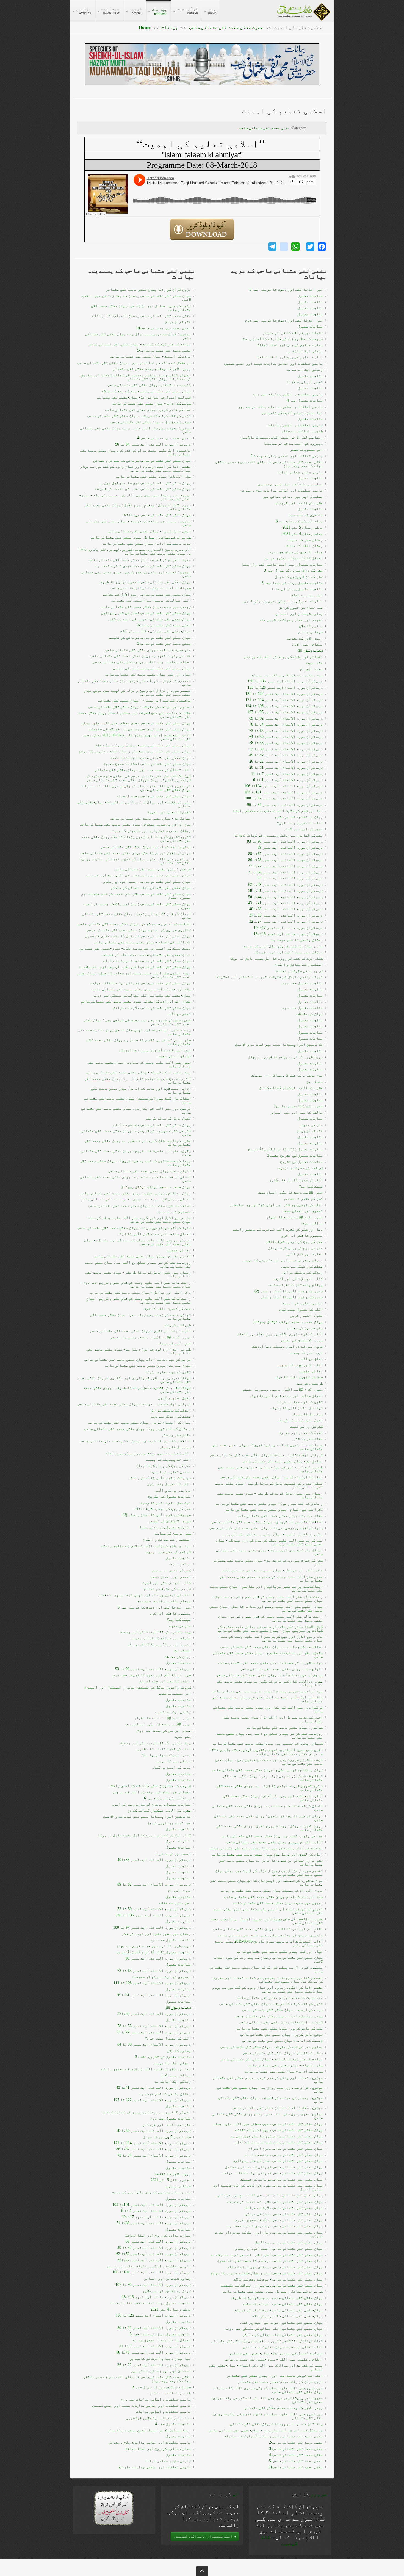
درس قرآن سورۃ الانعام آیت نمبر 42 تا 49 (154, 2248)
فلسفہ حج (183, 1650)
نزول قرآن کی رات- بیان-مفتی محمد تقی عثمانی (148, 290)
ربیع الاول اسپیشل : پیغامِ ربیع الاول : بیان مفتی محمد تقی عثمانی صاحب (138, 507)
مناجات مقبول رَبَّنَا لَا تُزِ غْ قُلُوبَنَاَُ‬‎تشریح (154, 1952)
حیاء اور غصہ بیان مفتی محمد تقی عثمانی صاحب (148, 674)
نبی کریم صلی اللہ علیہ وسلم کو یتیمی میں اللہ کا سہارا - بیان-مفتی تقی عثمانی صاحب (136, 788)
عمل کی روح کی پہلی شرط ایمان (164, 1466)
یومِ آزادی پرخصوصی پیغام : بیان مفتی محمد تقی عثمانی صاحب (135, 824)
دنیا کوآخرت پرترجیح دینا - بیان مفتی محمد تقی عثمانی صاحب (134, 1228)
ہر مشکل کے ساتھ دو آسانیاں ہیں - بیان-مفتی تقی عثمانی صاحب (134, 363)
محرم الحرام (179, 1890)
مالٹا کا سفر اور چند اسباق (165, 1681)
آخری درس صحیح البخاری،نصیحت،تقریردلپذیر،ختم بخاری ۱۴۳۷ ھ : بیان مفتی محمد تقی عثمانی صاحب (134, 551)
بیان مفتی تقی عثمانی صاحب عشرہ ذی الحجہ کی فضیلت (143, 489)
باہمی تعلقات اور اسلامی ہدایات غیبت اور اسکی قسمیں (142, 2405)
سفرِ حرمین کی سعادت (173, 1533)
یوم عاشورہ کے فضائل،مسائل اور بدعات (155, 1743)
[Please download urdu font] (114, 2508)
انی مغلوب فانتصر (175, 1693)
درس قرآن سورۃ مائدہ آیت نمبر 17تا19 (156, 2217)
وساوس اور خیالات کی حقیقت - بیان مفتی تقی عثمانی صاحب (140, 707)
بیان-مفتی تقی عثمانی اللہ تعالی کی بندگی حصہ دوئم (142, 995)
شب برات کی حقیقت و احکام (167, 1589)
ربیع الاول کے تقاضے (173, 2174)
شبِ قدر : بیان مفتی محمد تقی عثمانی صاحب (153, 869)
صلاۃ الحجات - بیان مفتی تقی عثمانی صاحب (153, 476)
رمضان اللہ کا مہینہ (172, 2063)
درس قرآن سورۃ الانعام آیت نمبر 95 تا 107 (153, 2285)
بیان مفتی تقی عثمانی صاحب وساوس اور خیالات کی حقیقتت (140, 729)
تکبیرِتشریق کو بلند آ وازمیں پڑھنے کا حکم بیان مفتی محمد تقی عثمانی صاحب (136, 839)
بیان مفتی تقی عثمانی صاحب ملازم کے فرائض (152, 1008)
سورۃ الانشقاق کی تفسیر (170, 1521)
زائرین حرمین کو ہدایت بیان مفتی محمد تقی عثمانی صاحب (139, 930)
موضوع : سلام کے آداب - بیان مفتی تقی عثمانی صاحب (146, 847)
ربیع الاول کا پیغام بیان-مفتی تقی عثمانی (152, 369)
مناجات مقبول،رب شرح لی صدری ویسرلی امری (151, 1804)
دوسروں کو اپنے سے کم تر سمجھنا (161, 1977)
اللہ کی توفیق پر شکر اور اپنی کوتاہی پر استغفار (144, 1595)
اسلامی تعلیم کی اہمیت (284, 111)
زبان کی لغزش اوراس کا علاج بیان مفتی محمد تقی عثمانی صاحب (135, 853)
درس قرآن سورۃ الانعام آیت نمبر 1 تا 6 (156, 2211)
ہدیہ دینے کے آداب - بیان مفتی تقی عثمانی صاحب (147, 543)
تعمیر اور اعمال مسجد (171, 1577)
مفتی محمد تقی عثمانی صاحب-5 (164, 350)
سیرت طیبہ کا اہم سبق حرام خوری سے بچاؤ (154, 1946)
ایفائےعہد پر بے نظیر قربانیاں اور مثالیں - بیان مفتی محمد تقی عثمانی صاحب (134, 1380)
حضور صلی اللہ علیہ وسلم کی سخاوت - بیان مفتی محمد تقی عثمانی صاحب (139, 1064)
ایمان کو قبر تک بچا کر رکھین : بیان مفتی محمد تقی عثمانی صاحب (137, 916)
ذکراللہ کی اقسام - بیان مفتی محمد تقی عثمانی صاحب (142, 942)
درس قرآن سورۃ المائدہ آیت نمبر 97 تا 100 (152, 1928)
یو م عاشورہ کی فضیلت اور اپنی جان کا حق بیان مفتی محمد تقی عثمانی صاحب (134, 1032)
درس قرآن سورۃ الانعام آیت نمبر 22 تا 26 (154, 2365)
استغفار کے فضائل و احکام (167, 1539)
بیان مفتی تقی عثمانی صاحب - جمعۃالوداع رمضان (147, 882)
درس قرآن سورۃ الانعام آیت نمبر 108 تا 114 (152, 1983)
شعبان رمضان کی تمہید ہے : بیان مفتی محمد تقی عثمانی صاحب (136, 1199)
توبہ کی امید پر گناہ (171, 1767)
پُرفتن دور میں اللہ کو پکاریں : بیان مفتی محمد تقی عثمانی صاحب (136, 1110)
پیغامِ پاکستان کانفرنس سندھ (164, 1601)
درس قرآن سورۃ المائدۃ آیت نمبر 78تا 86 (154, 2352)
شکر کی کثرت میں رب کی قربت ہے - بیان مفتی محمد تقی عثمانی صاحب (136, 1133)
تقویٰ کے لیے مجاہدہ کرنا (168, 1372)
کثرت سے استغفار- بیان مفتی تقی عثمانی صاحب (149, 385)
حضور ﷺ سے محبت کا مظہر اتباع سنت (159, 1724)
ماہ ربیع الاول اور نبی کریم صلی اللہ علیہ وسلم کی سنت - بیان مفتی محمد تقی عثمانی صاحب (139, 1220)
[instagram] (284, 247)
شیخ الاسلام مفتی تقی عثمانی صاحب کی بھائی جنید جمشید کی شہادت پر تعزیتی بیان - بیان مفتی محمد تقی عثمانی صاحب (138, 778)
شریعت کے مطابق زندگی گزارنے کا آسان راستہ (150, 1786)
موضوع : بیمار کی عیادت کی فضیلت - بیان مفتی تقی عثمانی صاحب (139, 523)
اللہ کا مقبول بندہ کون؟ (168, 2038)
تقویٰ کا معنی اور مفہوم (169, 812)
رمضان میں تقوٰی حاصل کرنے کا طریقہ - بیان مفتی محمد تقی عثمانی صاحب (138, 1274)
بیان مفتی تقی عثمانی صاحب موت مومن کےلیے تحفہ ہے (143, 566)
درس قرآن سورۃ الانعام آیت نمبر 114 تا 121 (152, 2143)
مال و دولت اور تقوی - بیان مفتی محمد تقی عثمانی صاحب (140, 1331)
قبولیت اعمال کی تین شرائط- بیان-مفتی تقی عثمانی (144, 397)
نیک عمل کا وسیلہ (175, 1447)
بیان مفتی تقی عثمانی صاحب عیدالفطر (156, 515)
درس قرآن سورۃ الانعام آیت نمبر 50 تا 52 (154, 1909)
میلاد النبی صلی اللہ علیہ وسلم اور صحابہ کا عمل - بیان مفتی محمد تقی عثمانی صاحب (134, 975)
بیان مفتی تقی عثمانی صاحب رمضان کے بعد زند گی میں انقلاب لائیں (137, 298)
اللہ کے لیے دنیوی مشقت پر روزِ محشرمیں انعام (148, 1453)
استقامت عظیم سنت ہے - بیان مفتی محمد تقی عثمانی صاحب (140, 1206)
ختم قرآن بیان (178, 322)
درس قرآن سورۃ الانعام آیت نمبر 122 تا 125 (152, 2100)
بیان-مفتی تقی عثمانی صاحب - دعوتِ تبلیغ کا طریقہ (145, 582)
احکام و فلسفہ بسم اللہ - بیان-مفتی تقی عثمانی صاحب (142, 662)
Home (145, 27)
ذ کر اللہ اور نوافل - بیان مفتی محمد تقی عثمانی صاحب (140, 1292)
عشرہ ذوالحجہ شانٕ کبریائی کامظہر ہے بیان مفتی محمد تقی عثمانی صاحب (138, 1143)
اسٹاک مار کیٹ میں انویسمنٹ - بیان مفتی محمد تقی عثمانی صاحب (138, 1100)
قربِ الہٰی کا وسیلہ (174, 1343)
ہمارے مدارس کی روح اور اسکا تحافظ (158, 2235)
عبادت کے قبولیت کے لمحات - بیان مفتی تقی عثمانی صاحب (140, 344)
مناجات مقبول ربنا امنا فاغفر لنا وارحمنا (150, 2303)
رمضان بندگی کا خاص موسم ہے (165, 2094)
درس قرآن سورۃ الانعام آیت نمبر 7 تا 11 (155, 2346)
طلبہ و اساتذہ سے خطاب (170, 2393)
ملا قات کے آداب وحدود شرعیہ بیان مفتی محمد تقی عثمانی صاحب (134, 924)
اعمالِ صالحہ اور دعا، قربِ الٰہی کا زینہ (154, 1234)
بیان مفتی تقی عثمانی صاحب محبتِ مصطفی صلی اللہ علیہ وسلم (136, 723)
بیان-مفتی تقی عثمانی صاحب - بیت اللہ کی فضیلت (147, 955)
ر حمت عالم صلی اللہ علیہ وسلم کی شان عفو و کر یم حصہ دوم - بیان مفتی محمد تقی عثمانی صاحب (136, 1284)
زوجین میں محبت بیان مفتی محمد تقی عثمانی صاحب (146, 607)
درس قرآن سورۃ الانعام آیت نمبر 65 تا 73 (154, 1971)
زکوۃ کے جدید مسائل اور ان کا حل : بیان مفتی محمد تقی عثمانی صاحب (141, 308)
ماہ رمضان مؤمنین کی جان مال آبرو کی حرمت (151, 2192)
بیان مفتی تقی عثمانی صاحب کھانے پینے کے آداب (147, 961)
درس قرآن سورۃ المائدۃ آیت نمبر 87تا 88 (154, 2149)
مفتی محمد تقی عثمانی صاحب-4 (164, 438)
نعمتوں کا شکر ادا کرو (170, 1613)
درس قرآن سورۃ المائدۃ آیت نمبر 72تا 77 (154, 2032)
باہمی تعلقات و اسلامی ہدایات (164, 2412)
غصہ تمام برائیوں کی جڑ (169, 1823)
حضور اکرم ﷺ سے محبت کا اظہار (163, 1718)
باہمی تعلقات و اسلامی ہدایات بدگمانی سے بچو (149, 2266)
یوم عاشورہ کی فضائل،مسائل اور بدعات (155, 1632)
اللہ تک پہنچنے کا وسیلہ (168, 1459)
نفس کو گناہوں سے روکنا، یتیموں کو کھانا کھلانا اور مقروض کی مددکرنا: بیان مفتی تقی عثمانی (136, 377)
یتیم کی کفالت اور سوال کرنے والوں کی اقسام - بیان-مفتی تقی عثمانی (134, 804)
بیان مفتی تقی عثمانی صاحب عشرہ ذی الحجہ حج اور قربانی (138, 875)
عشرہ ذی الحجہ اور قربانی (167, 2125)
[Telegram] (272, 247)
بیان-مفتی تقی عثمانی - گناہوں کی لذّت (156, 631)
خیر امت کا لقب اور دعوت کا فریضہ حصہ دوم (152, 1675)
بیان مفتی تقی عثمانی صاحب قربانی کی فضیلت (150, 637)
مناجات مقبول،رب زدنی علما (165, 1527)
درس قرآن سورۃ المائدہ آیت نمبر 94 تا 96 (153, 444)
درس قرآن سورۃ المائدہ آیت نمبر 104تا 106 (152, 2272)
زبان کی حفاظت (178, 1657)
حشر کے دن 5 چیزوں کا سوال (167, 2137)
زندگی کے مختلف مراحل (171, 1410)
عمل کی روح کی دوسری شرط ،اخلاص (162, 1509)
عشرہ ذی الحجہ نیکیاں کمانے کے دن (159, 1810)
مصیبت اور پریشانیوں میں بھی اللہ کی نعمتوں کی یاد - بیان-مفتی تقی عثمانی (135, 497)
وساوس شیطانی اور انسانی (167, 2278)
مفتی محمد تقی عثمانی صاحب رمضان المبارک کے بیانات (142, 316)
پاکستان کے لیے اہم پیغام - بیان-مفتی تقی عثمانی (145, 700)
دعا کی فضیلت (179, 1250)
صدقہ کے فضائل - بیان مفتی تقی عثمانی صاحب (151, 422)
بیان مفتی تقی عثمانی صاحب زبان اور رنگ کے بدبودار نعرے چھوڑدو (137, 906)
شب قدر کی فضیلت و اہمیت (168, 1552)
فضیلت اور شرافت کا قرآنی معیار (161, 1638)
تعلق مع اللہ (179, 1014)
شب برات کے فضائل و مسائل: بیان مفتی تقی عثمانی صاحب (141, 537)
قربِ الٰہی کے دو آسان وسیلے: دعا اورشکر (155, 1050)
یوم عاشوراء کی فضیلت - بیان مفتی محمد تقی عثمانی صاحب (139, 1072)
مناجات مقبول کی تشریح (170, 1496)
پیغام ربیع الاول (176, 2075)
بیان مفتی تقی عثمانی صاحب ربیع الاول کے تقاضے (147, 594)
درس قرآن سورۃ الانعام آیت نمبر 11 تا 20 (154, 2328)
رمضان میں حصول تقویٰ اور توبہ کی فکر (156, 1934)
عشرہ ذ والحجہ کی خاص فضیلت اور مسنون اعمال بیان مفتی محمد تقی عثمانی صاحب (134, 715)
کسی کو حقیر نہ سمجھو (171, 1570)
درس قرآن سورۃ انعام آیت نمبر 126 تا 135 (153, 2315)
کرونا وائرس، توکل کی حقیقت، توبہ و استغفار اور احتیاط (138, 1687)
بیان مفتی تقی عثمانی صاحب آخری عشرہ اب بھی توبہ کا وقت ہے (135, 967)
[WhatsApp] (295, 247)
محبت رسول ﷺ (178, 2008)
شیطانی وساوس (178, 2186)
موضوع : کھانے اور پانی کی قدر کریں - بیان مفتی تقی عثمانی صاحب (136, 574)
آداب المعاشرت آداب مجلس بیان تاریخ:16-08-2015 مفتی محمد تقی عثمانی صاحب (137, 737)
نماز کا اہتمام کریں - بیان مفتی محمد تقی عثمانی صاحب (140, 1422)
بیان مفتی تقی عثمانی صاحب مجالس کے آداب (152, 1125)
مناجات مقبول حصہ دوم (171, 1940)
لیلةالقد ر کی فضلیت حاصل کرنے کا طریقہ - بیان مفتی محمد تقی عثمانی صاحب (137, 1390)
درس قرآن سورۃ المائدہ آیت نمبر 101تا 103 (152, 2205)
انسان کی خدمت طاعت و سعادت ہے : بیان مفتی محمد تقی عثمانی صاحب (135, 1179)
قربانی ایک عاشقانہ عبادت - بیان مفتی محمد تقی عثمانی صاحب (134, 1404)
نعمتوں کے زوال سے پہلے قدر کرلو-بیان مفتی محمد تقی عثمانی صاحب (134, 683)
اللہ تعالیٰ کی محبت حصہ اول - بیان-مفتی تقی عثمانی (143, 770)
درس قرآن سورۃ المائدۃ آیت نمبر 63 (158, 2241)
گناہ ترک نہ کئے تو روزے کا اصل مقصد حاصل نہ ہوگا (144, 1835)
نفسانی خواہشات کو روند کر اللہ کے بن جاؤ (151, 1792)
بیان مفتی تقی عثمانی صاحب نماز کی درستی (152, 668)
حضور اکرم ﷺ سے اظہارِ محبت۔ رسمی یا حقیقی (150, 1337)
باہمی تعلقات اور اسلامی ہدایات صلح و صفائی (150, 2442)
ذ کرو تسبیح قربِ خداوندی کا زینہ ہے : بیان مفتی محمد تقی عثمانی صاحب (138, 1081)
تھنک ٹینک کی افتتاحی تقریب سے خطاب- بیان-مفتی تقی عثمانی (135, 948)
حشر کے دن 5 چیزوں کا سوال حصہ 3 (162, 2387)
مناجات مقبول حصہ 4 (173, 2424)
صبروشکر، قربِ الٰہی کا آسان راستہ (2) (157, 1515)
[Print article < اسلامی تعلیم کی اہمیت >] (324, 124)
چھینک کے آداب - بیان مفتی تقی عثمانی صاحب (151, 588)
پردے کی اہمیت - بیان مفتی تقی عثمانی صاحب (151, 356)
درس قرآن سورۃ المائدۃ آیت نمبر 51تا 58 (154, 1995)
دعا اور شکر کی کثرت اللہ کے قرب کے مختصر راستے (146, 1546)
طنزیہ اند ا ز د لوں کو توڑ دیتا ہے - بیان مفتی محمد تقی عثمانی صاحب (139, 1351)
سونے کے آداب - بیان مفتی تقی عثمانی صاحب (152, 403)
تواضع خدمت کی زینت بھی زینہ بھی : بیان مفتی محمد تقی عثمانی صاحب (140, 1317)
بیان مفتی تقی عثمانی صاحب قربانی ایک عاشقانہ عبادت (140, 983)
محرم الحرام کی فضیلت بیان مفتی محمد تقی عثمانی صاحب (140, 560)
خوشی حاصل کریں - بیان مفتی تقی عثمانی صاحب (150, 531)
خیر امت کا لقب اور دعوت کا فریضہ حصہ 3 (154, 1607)
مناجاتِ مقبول (178, 2161)
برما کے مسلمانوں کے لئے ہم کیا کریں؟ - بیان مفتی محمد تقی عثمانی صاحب (135, 1163)
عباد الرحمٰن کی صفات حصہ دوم (164, 1730)
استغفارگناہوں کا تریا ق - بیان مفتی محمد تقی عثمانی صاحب (135, 1441)
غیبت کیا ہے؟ (179, 1619)
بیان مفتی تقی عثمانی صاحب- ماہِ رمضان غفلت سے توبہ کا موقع (135, 751)
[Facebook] (322, 247)
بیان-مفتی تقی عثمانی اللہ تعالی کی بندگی (151, 888)
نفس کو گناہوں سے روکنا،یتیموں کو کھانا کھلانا (146, 2112)
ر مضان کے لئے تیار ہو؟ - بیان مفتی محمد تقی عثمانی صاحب (138, 1429)
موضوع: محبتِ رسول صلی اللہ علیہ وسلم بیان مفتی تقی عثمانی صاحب (135, 430)
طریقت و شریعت (178, 1325)
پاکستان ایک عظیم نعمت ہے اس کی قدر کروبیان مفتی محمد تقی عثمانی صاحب (135, 452)
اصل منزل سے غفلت (175, 1903)
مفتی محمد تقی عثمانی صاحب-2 (164, 625)
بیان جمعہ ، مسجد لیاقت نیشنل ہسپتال (156, 1187)
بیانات (170, 27)
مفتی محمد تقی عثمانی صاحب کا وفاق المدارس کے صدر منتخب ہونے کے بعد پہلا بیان (137, 2379)
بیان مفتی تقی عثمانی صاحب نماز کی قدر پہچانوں (146, 613)
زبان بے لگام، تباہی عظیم (167, 2291)
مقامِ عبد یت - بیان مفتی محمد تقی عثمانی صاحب (148, 1366)
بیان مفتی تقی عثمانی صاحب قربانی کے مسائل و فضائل (142, 460)
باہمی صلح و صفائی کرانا (168, 2461)
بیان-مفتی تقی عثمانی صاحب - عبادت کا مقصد (151, 758)
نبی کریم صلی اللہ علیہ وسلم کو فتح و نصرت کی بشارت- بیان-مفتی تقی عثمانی (136, 861)
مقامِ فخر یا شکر (176, 1435)
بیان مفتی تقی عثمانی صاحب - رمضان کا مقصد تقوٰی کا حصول (138, 936)
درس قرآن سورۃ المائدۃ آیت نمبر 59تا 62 (154, 2254)
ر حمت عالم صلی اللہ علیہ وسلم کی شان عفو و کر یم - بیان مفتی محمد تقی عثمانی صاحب (139, 1300)
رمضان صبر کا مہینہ (173, 1761)
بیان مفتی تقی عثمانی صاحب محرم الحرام (154, 796)
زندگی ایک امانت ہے (173, 1712)
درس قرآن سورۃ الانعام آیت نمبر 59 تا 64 (154, 2044)
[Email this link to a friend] (316, 124)
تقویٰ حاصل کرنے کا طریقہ (168, 1118)
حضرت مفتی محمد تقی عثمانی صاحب (226, 27)
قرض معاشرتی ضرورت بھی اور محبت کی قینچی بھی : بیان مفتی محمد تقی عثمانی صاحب (137, 1022)
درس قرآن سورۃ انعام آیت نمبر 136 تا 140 (153, 1915)
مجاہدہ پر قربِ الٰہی (173, 1490)
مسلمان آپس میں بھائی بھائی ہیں (161, 2371)
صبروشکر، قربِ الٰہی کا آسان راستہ (160, 1478)
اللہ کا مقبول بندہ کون (169, 1484)
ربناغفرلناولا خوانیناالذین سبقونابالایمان (149, 2430)
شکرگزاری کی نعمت (175, 1056)
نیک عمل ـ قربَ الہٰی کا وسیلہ (165, 1503)
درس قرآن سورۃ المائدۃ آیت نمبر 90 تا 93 (153, 1669)
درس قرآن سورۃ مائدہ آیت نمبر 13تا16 (156, 2297)
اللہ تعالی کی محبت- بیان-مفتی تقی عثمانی (151, 600)
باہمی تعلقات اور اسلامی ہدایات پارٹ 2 (155, 2467)
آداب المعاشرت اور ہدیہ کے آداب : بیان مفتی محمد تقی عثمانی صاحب (141, 1090)
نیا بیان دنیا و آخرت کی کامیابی (160, 2358)
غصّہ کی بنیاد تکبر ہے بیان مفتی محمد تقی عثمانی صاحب (140, 656)
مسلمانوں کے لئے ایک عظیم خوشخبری (159, 2418)
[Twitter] (310, 247)
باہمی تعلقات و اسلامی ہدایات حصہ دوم (156, 2399)
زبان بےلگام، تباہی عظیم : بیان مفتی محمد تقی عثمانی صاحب (135, 1193)
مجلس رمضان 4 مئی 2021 (171, 2309)
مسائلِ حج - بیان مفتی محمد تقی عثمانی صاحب (151, 818)
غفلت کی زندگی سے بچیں (170, 1416)
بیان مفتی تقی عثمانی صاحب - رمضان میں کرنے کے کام (143, 745)
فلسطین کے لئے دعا (174, 1212)
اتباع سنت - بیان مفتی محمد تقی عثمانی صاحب (150, 1171)
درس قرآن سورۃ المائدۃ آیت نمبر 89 (158, 1958)
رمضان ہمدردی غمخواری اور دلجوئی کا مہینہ (150, 831)
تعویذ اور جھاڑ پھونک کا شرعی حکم (159, 1644)
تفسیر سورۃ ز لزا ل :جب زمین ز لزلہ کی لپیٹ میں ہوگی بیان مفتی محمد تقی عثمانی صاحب (137, 692)
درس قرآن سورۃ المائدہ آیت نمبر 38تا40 (154, 1860)
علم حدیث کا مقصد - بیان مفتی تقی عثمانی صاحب (148, 650)
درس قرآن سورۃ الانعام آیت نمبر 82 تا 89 (154, 1884)
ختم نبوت (183, 1737)
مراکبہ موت (181, 1564)
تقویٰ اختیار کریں (175, 1398)
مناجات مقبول (178, 1558)
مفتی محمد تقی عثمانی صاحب (264, 128)
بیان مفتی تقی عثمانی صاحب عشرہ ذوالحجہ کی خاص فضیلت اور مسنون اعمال (136, 896)
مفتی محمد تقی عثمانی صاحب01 (164, 328)
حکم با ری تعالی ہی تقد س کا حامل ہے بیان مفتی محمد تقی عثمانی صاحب (139, 1042)
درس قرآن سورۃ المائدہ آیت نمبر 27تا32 (154, 2260)
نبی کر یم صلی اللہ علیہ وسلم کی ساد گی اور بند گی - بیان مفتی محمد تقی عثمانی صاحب (138, 1242)
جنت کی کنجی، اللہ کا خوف (167, 1309)
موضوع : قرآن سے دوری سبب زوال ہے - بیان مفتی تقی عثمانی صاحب (138, 336)
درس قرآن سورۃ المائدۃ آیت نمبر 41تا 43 (154, 2087)
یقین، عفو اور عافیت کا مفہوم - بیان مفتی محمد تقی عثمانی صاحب (136, 1153)
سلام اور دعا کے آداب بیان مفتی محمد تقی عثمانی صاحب (142, 989)
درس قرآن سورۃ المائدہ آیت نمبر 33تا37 (154, 2014)
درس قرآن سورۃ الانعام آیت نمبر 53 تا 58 (154, 2026)
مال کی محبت (180, 1626)
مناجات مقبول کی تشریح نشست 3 (163, 2057)
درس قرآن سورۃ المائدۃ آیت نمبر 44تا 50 (154, 2131)
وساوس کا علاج (179, 2051)
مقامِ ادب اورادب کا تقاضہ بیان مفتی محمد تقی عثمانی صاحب (136, 1001)
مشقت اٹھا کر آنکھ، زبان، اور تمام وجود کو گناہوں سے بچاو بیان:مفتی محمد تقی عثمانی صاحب (135, 468)
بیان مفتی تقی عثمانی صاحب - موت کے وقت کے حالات (146, 391)
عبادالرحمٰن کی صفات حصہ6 (168, 1798)
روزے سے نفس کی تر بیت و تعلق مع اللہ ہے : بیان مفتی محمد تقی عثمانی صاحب (138, 1264)
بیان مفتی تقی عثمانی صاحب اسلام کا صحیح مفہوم (147, 764)
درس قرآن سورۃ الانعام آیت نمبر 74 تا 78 (154, 2155)
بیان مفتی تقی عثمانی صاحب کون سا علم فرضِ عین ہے (145, 483)
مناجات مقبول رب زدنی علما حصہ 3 (160, 2334)
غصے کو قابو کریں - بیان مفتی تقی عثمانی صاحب (148, 410)
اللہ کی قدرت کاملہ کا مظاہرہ (163, 1749)
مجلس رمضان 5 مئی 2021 (171, 2180)
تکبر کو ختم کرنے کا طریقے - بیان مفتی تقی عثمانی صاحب (139, 416)
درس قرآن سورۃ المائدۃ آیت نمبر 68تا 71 (154, 2223)
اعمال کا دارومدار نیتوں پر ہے (162, 2340)
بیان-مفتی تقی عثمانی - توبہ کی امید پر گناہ (149, 619)
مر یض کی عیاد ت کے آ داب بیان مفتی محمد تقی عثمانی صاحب (138, 1359)
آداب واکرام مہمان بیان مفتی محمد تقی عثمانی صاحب (143, 1256)
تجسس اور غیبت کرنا (173, 1854)
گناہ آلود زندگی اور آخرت (167, 1583)
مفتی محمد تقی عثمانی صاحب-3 (164, 644)
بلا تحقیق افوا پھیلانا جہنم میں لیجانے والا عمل (147, 1817)
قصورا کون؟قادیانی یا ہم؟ (166, 1755)
